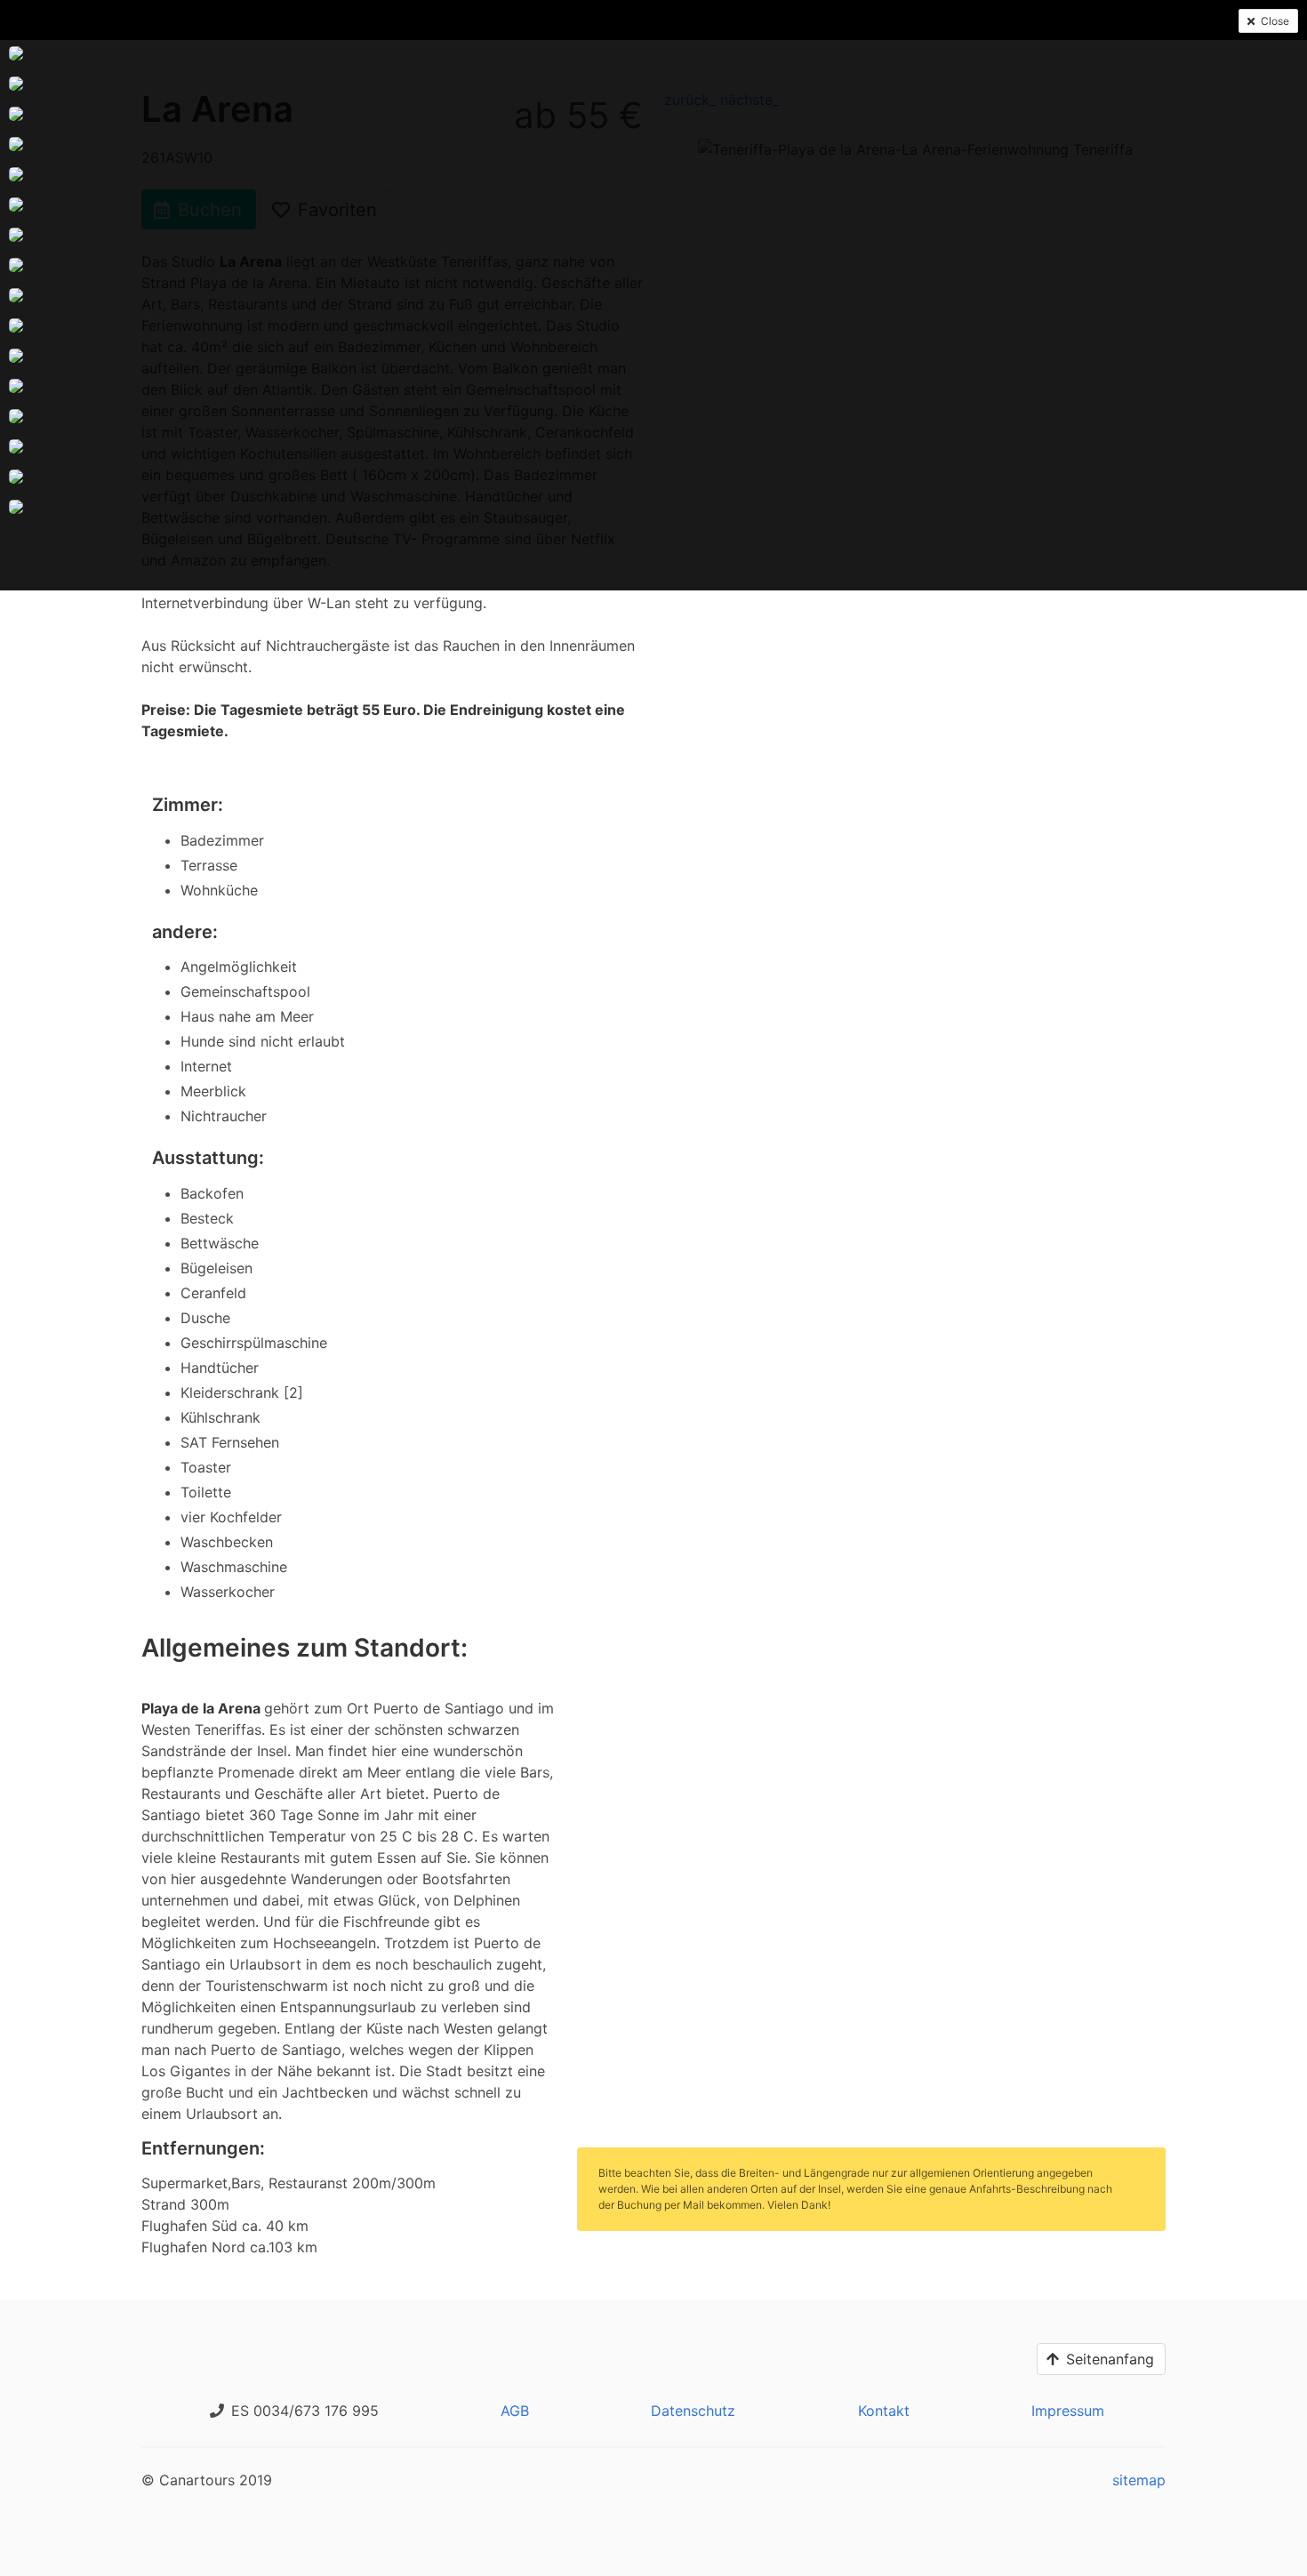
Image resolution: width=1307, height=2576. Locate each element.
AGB (515, 2411)
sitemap (1139, 2480)
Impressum (1068, 2411)
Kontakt (884, 2411)
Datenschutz (693, 2411)
